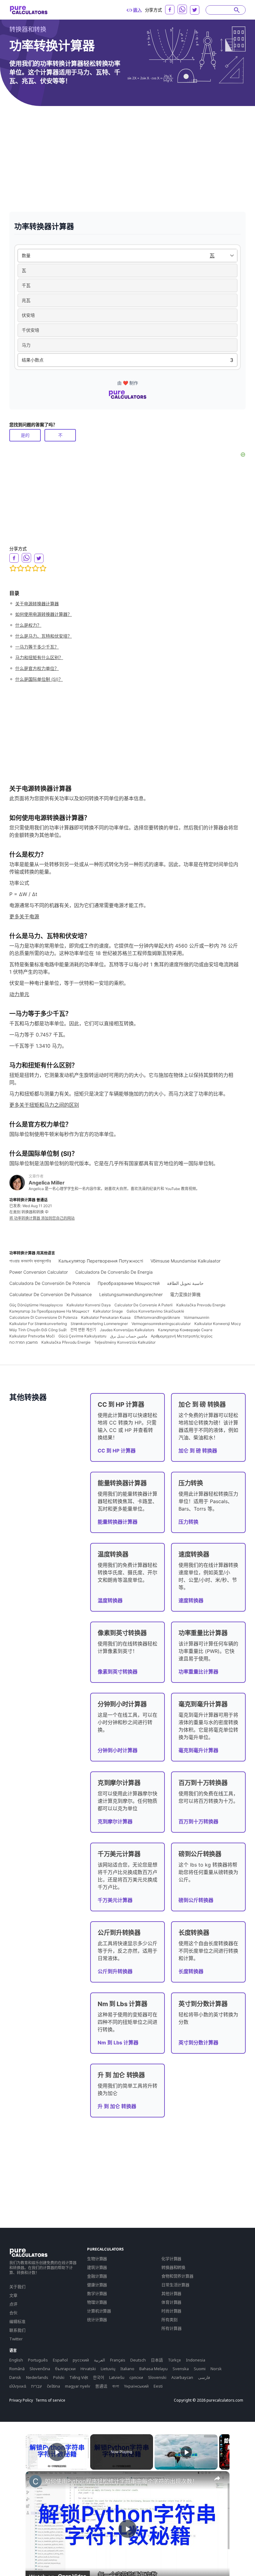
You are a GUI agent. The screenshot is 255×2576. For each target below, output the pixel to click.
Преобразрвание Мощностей (129, 1283)
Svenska (181, 2369)
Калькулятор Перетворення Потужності (101, 1261)
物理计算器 (97, 2302)
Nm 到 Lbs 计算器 (118, 2043)
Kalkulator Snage (108, 1311)
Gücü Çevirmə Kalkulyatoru (82, 1336)
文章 (13, 2295)
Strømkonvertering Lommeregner (99, 1324)
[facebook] (170, 10)
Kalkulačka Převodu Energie (66, 1342)
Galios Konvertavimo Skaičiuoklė (155, 1311)
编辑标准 (17, 2321)
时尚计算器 (171, 2311)
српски (136, 2377)
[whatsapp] (182, 9)
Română (17, 2369)
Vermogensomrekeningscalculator (161, 1324)
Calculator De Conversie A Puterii (144, 1305)
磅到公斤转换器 (196, 1900)
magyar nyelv (78, 2386)
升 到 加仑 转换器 (117, 2106)
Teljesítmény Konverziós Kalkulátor (125, 1342)
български (65, 2369)
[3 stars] (28, 568)
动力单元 (19, 994)
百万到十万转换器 (198, 1821)
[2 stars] (21, 568)
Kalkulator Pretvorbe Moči (32, 1336)
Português (38, 2360)
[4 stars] (35, 568)
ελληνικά (18, 2386)
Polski (59, 2377)
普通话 (101, 2386)
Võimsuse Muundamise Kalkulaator (185, 1261)
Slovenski (157, 2377)
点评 (13, 2304)
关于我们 (17, 2287)
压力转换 (188, 1522)
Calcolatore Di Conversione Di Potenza (43, 1317)
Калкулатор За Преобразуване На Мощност (49, 1311)
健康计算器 (97, 2285)
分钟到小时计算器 (118, 1750)
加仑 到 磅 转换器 (198, 1451)
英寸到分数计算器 (198, 2043)
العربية (100, 2360)
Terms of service (50, 2400)
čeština (53, 2386)
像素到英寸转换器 (118, 1672)
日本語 (157, 2360)
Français (118, 2360)
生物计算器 (97, 2259)
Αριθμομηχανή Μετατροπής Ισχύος (182, 1336)
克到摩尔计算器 (115, 1821)
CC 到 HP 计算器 (117, 1451)
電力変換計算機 (185, 1294)
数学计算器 (97, 2293)
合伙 (13, 2313)
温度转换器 (110, 1600)
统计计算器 (97, 2320)
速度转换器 (191, 1600)
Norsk (216, 2369)
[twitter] (195, 10)
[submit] (237, 10)
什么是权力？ (28, 625)
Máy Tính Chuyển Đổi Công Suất (38, 1330)
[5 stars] (43, 568)
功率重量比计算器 (198, 1672)
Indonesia (196, 2360)
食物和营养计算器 (177, 2276)
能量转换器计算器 (118, 1522)
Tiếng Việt (79, 2377)
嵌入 (137, 10)
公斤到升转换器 (115, 1971)
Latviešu (117, 2377)
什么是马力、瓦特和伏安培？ (44, 636)
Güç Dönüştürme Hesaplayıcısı (36, 1305)
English (16, 2360)
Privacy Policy (21, 2400)
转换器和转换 (28, 29)
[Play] (186, 2452)
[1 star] (13, 568)
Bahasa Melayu (153, 2369)
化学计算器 (171, 2259)
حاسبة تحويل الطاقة (185, 1283)
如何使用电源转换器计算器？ (44, 614)
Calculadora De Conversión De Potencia (50, 1283)
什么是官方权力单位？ (37, 668)
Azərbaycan (182, 2377)
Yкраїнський (136, 2386)
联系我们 (17, 2330)
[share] (217, 2478)
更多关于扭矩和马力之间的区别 (44, 1105)
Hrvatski (88, 2369)
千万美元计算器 (115, 1900)
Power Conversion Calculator (39, 1272)
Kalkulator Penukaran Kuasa (106, 1317)
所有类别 (169, 2320)
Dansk (15, 2377)
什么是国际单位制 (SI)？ (39, 679)
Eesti (158, 2386)
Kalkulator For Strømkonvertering (38, 1324)
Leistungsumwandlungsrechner (131, 1294)
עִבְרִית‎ (37, 2386)
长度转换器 (191, 1971)
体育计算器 (171, 2302)
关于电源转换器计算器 (37, 604)
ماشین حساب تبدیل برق (129, 1336)
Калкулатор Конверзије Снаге (185, 1330)
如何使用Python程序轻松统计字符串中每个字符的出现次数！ (121, 2481)
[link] (35, 2481)
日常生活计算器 (175, 2285)
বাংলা (116, 2386)
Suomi (200, 2369)
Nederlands (37, 2377)
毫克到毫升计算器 (198, 1750)
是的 (25, 435)
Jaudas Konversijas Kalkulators (127, 1330)
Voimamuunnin (197, 1317)
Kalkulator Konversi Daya (89, 1305)
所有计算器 (172, 2328)
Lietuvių (108, 2369)
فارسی (204, 2377)
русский (81, 2360)
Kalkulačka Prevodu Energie (201, 1305)
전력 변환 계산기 (83, 1330)
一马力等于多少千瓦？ (37, 647)
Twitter (16, 2339)
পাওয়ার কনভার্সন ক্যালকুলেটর (30, 1261)
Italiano (127, 2369)
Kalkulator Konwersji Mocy (218, 1324)
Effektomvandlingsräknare (157, 1317)
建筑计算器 (97, 2267)
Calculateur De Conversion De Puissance (51, 1294)
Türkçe (174, 2360)
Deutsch (138, 2360)
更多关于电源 (24, 916)
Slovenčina (40, 2369)
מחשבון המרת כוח (23, 1342)
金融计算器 (97, 2276)
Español (60, 2360)
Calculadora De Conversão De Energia (114, 1272)
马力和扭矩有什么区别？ (39, 657)
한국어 (99, 2377)
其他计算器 (171, 2293)
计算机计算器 (99, 2311)
